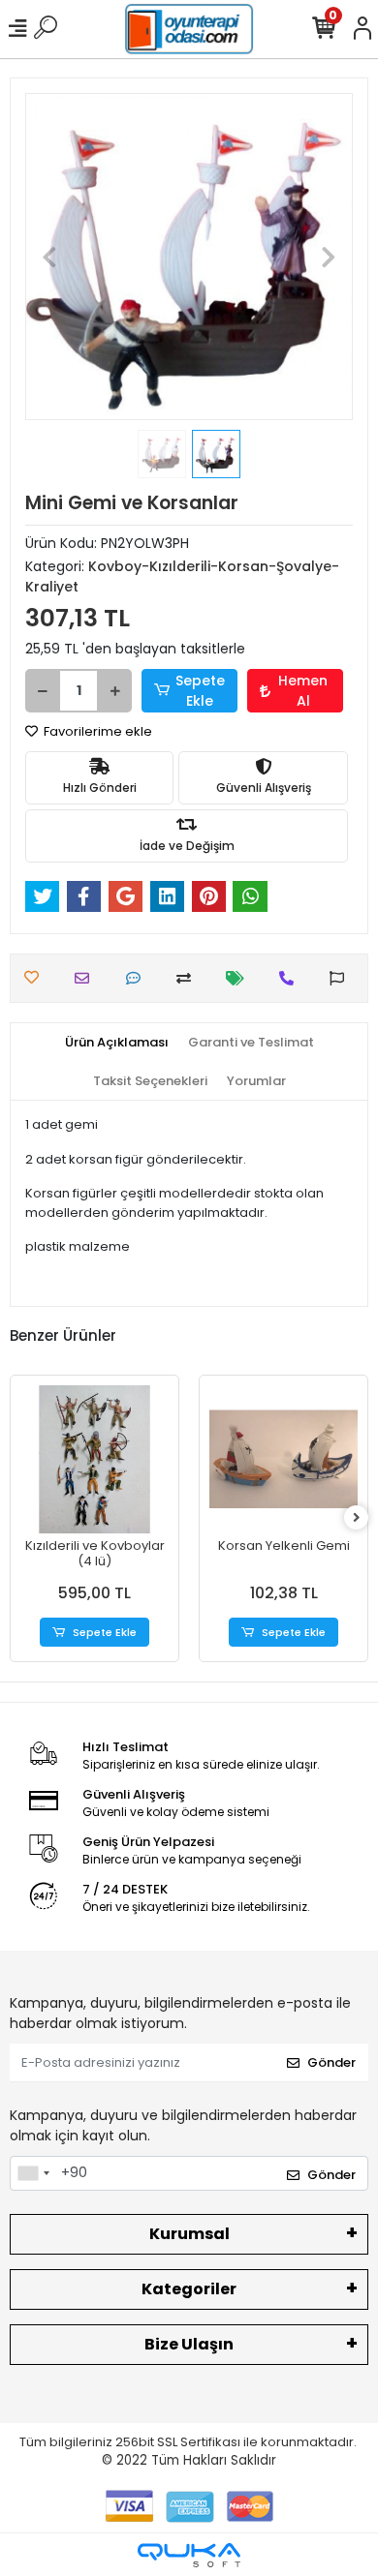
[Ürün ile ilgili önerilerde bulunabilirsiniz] (342, 978)
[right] (357, 1518)
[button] (50, 257)
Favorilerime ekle (96, 731)
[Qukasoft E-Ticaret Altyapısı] (189, 2555)
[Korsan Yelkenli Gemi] (283, 1459)
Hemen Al (303, 691)
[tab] (117, 1043)
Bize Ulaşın (189, 2344)
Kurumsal (189, 2234)
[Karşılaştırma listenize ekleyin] (189, 978)
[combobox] (33, 2173)
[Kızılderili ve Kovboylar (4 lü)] (94, 1459)
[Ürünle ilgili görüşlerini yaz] (138, 978)
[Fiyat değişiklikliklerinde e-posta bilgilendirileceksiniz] (240, 978)
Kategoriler (189, 2289)
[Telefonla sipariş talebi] (291, 978)
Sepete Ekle (200, 691)
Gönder (331, 2062)
